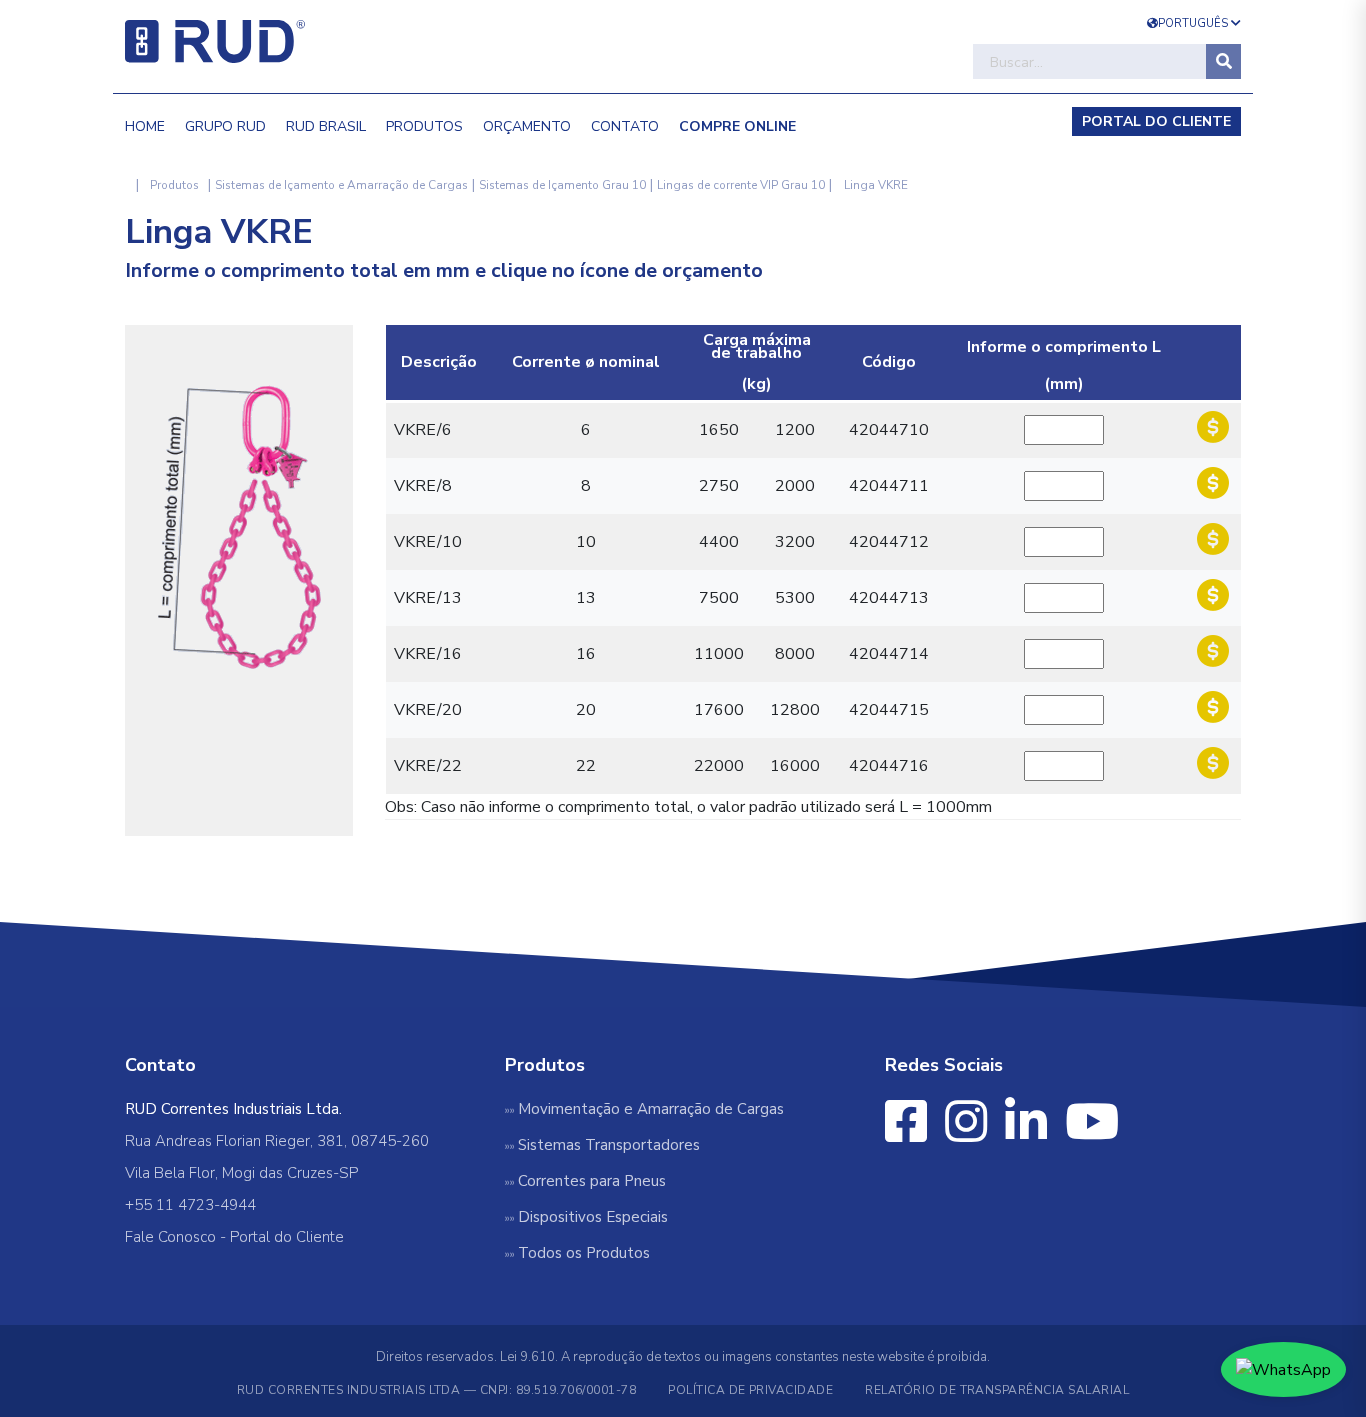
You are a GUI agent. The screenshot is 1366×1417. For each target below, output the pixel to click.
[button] (737, 120)
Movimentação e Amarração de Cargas (651, 1109)
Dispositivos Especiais (593, 1217)
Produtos (424, 126)
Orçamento (527, 126)
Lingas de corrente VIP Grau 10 (741, 185)
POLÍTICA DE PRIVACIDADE (750, 1390)
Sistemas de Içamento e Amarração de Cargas (341, 185)
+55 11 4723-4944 (190, 1205)
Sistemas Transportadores (609, 1145)
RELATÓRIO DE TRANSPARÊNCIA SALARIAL (997, 1390)
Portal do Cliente (287, 1237)
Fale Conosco (170, 1237)
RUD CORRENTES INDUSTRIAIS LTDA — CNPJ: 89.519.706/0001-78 (436, 1390)
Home (145, 126)
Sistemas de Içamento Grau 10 (562, 185)
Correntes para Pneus (592, 1181)
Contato (625, 126)
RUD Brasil (326, 126)
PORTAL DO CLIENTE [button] (1156, 121)
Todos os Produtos (584, 1253)
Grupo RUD (225, 126)
